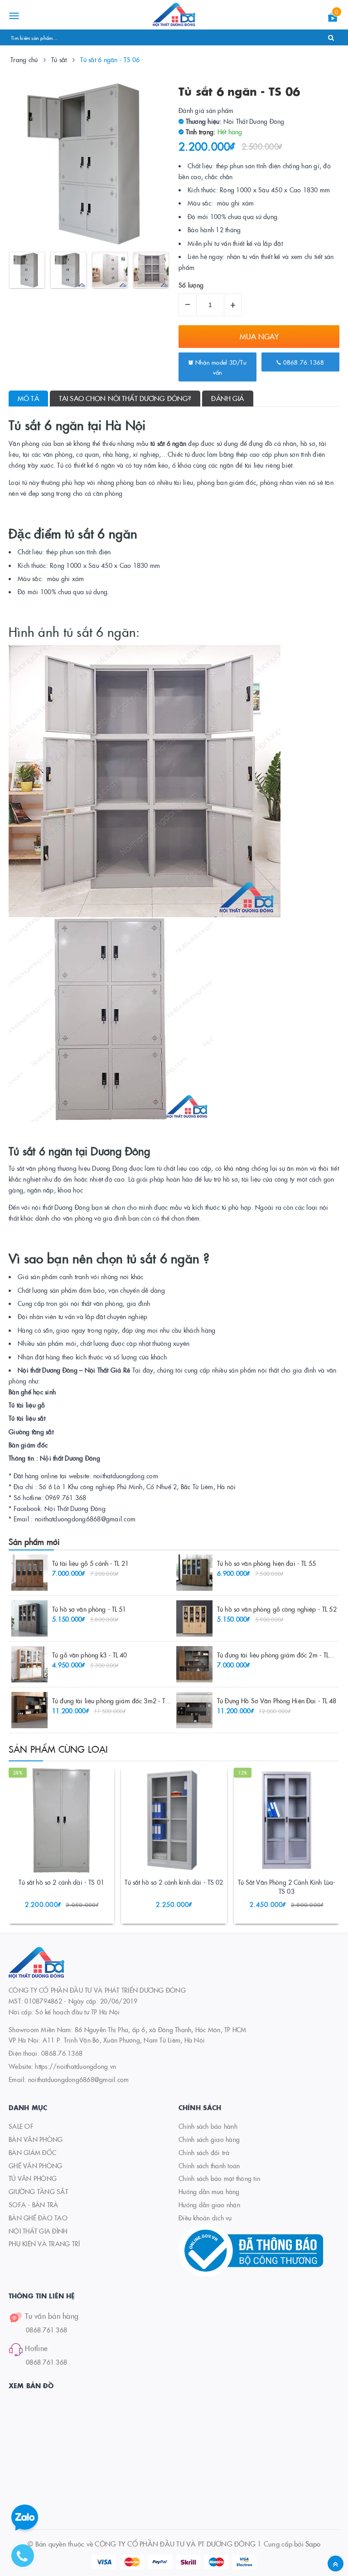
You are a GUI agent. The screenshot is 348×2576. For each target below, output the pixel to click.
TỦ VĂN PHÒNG (33, 2178)
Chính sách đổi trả (204, 2152)
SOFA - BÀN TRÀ (34, 2205)
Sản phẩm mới (34, 1542)
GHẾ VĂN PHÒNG (35, 2165)
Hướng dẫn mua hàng (209, 2191)
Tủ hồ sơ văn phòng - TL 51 (89, 1609)
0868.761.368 (46, 2330)
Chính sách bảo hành (208, 2126)
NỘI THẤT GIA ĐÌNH (38, 2231)
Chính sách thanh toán (209, 2165)
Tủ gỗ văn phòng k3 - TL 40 (90, 1655)
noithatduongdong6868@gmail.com (79, 2079)
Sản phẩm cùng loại (58, 1749)
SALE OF (21, 2126)
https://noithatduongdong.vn (75, 2066)
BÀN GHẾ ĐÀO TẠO (38, 2218)
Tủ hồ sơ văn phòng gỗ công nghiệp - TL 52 (277, 1609)
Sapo (313, 2544)
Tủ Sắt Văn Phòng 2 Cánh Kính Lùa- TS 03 (287, 1887)
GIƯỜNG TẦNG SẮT (38, 2191)
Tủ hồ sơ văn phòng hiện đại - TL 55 (266, 1563)
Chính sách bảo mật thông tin (219, 2178)
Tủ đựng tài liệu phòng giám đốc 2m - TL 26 (278, 1655)
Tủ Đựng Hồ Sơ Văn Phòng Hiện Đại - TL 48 (277, 1701)
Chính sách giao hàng (209, 2139)
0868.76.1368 (302, 362)
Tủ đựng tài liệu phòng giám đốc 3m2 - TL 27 (114, 1701)
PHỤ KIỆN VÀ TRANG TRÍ (44, 2244)
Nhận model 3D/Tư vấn (220, 367)
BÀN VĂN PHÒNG (36, 2139)
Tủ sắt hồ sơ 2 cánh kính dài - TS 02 (174, 1882)
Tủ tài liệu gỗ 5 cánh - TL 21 (90, 1563)
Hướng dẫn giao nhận (209, 2205)
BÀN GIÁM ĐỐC (32, 2152)
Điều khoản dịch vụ (205, 2218)
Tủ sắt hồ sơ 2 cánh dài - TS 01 (61, 1882)
